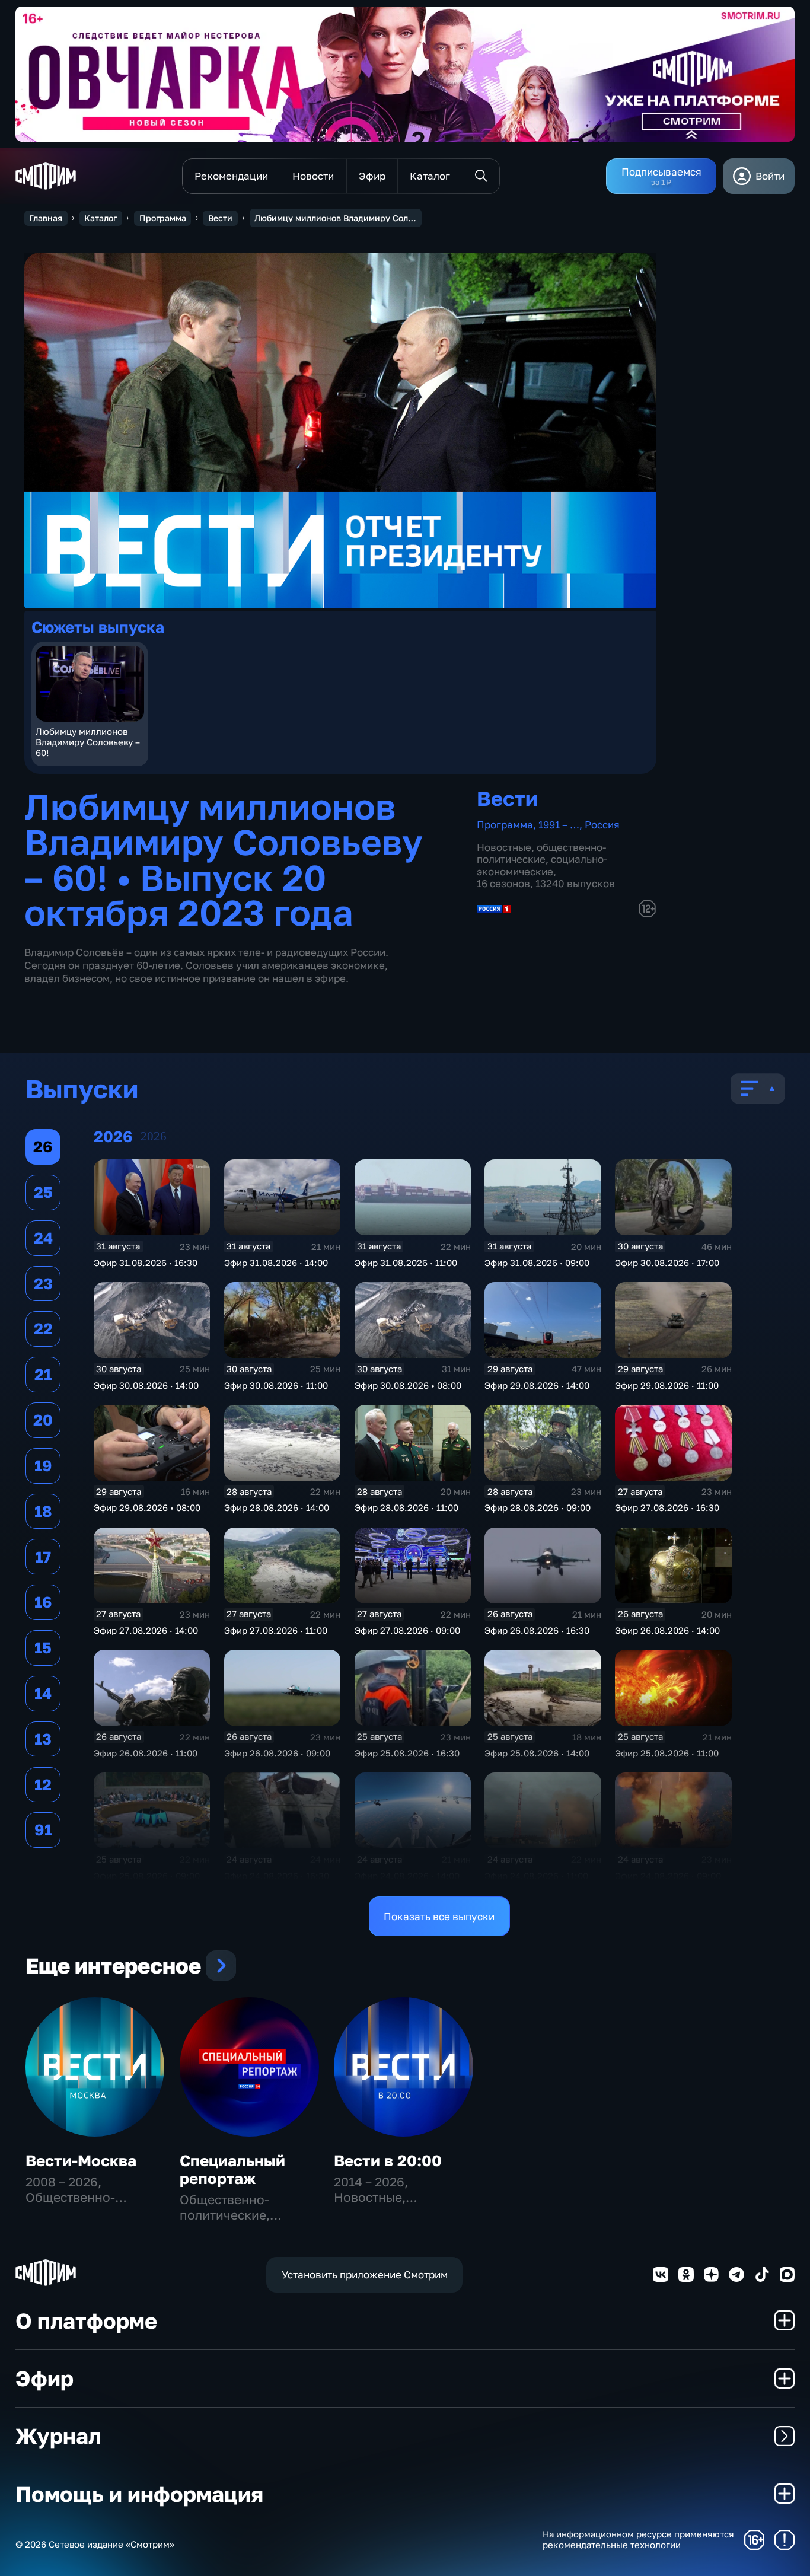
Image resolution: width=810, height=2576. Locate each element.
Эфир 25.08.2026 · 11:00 (667, 1753)
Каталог (101, 218)
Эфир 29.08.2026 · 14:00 (537, 1385)
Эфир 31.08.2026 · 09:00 (537, 1263)
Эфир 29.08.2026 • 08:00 (147, 1507)
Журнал (58, 2435)
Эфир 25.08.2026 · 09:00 (147, 1876)
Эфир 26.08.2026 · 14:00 (667, 1630)
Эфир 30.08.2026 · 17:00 (667, 1263)
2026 (154, 1136)
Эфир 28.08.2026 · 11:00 (406, 1507)
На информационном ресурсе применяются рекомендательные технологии (638, 2540)
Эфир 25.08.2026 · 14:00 (537, 1753)
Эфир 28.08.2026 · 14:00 (277, 1507)
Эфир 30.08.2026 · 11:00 (276, 1385)
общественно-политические (541, 853)
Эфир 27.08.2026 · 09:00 (407, 1630)
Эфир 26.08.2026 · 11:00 (146, 1753)
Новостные (504, 847)
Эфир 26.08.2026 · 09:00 (277, 1753)
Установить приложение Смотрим (365, 2274)
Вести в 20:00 (388, 2161)
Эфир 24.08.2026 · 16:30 (277, 1876)
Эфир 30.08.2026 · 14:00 (146, 1385)
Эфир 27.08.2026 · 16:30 (667, 1507)
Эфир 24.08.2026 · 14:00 (407, 1876)
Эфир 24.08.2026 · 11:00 (536, 1876)
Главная (46, 218)
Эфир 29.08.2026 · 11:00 (667, 1385)
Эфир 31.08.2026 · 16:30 (146, 1263)
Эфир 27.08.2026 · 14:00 (146, 1630)
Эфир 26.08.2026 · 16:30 (537, 1630)
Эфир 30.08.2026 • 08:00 (408, 1385)
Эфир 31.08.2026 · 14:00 (276, 1263)
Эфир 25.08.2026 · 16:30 (407, 1753)
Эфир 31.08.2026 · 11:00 (406, 1263)
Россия (602, 825)
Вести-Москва (81, 2161)
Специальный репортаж (232, 2169)
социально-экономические (542, 865)
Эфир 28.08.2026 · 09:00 (538, 1507)
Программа (163, 218)
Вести (220, 218)
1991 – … (559, 825)
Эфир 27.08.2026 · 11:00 (276, 1630)
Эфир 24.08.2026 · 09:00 (668, 1876)
